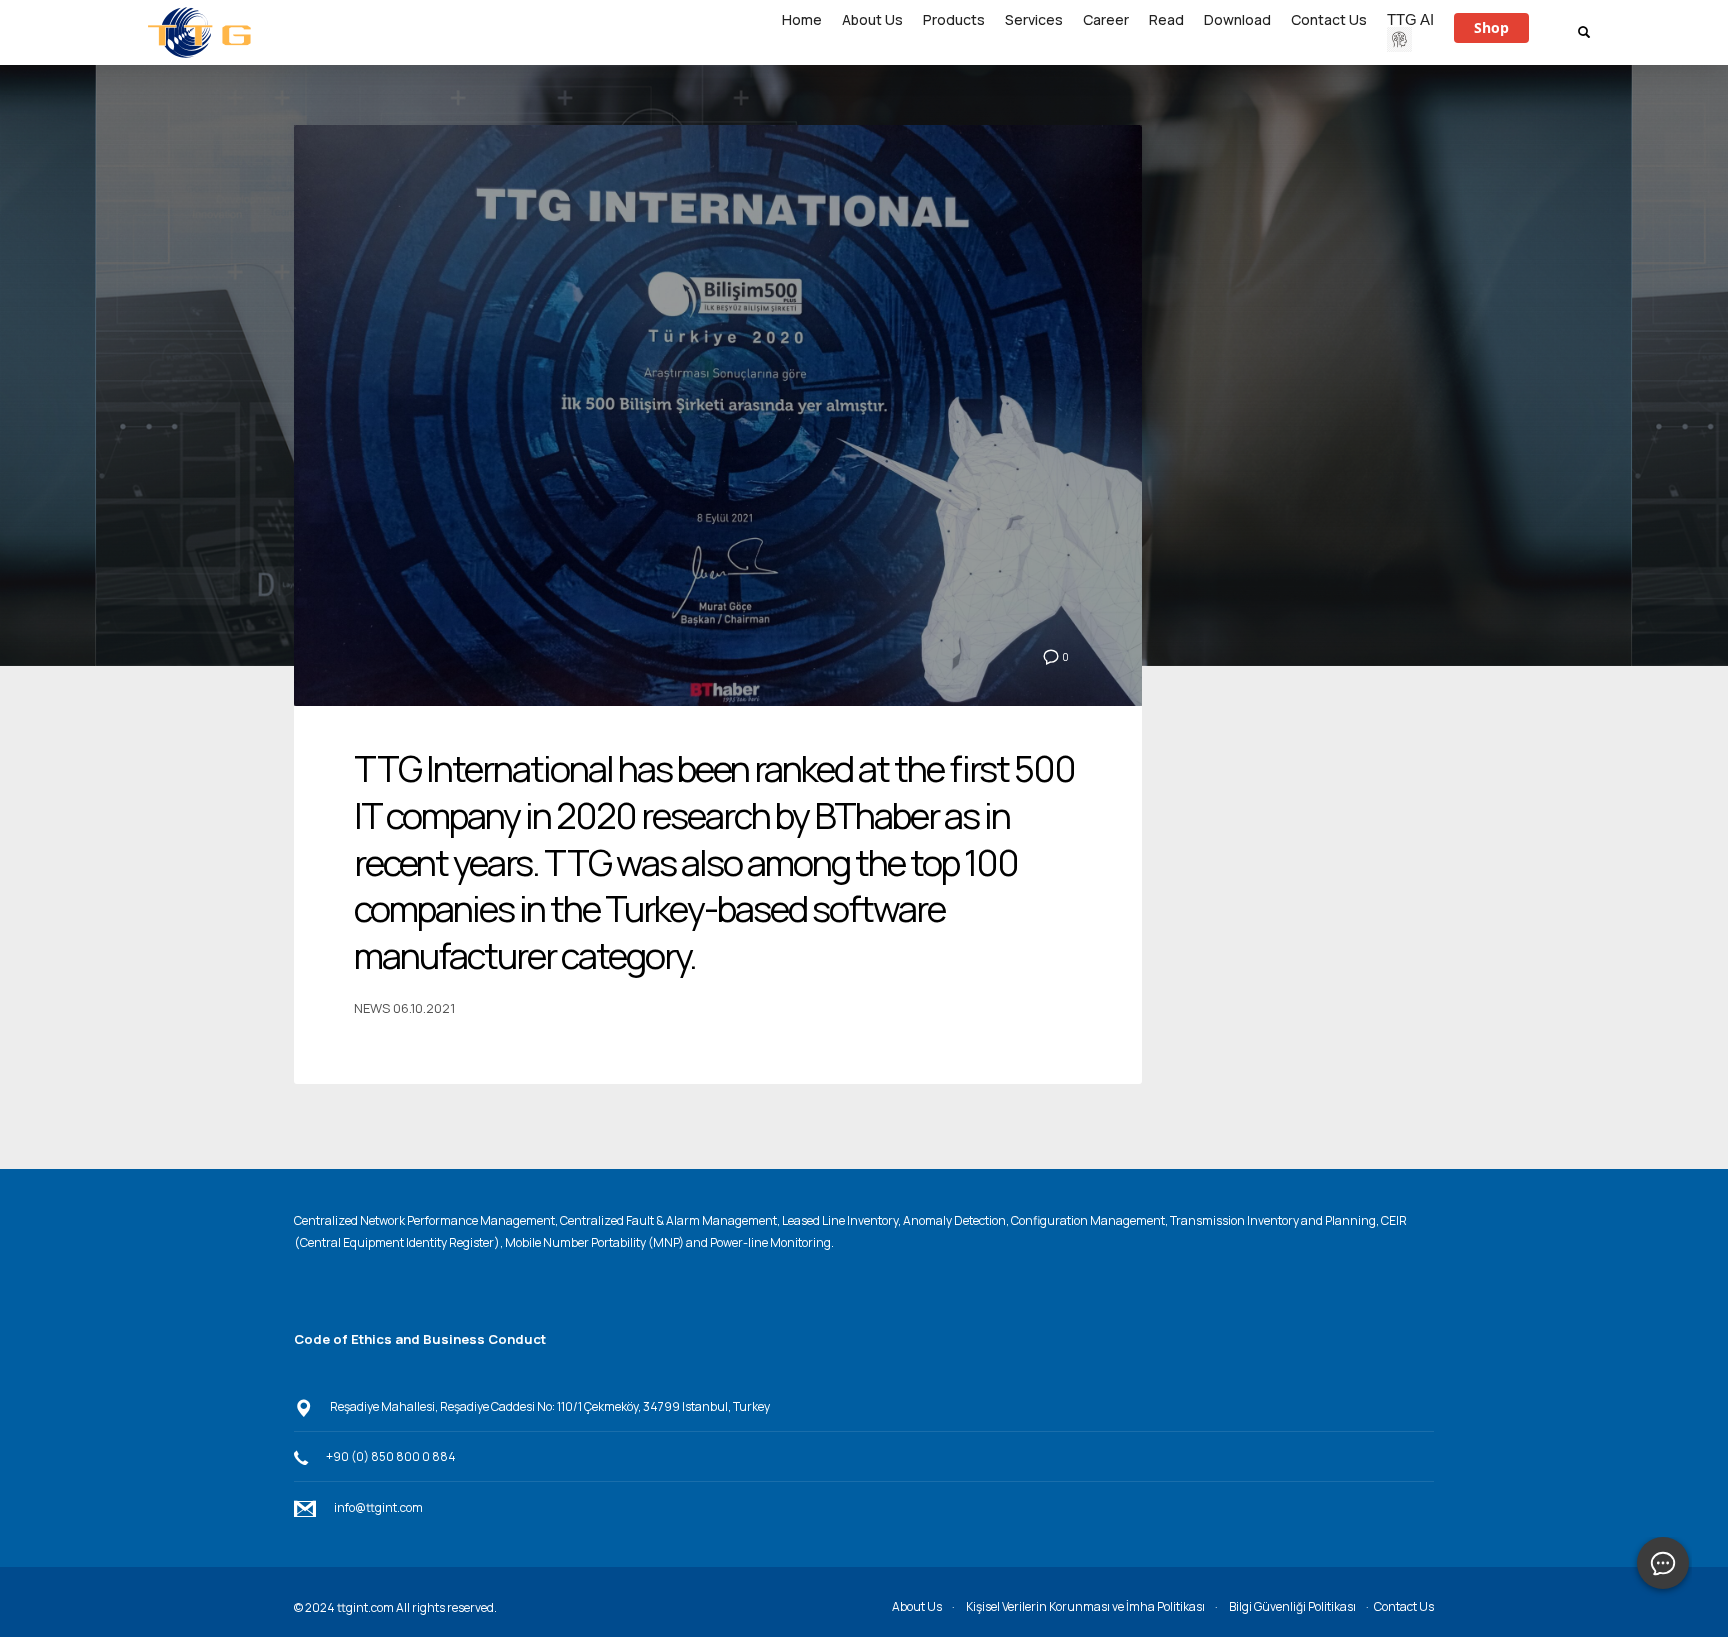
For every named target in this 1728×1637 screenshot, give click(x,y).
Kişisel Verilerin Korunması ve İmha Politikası (1085, 1606)
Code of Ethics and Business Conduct (420, 1339)
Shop (1491, 27)
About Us (917, 1606)
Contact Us (1404, 1606)
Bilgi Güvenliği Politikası (1292, 1606)
